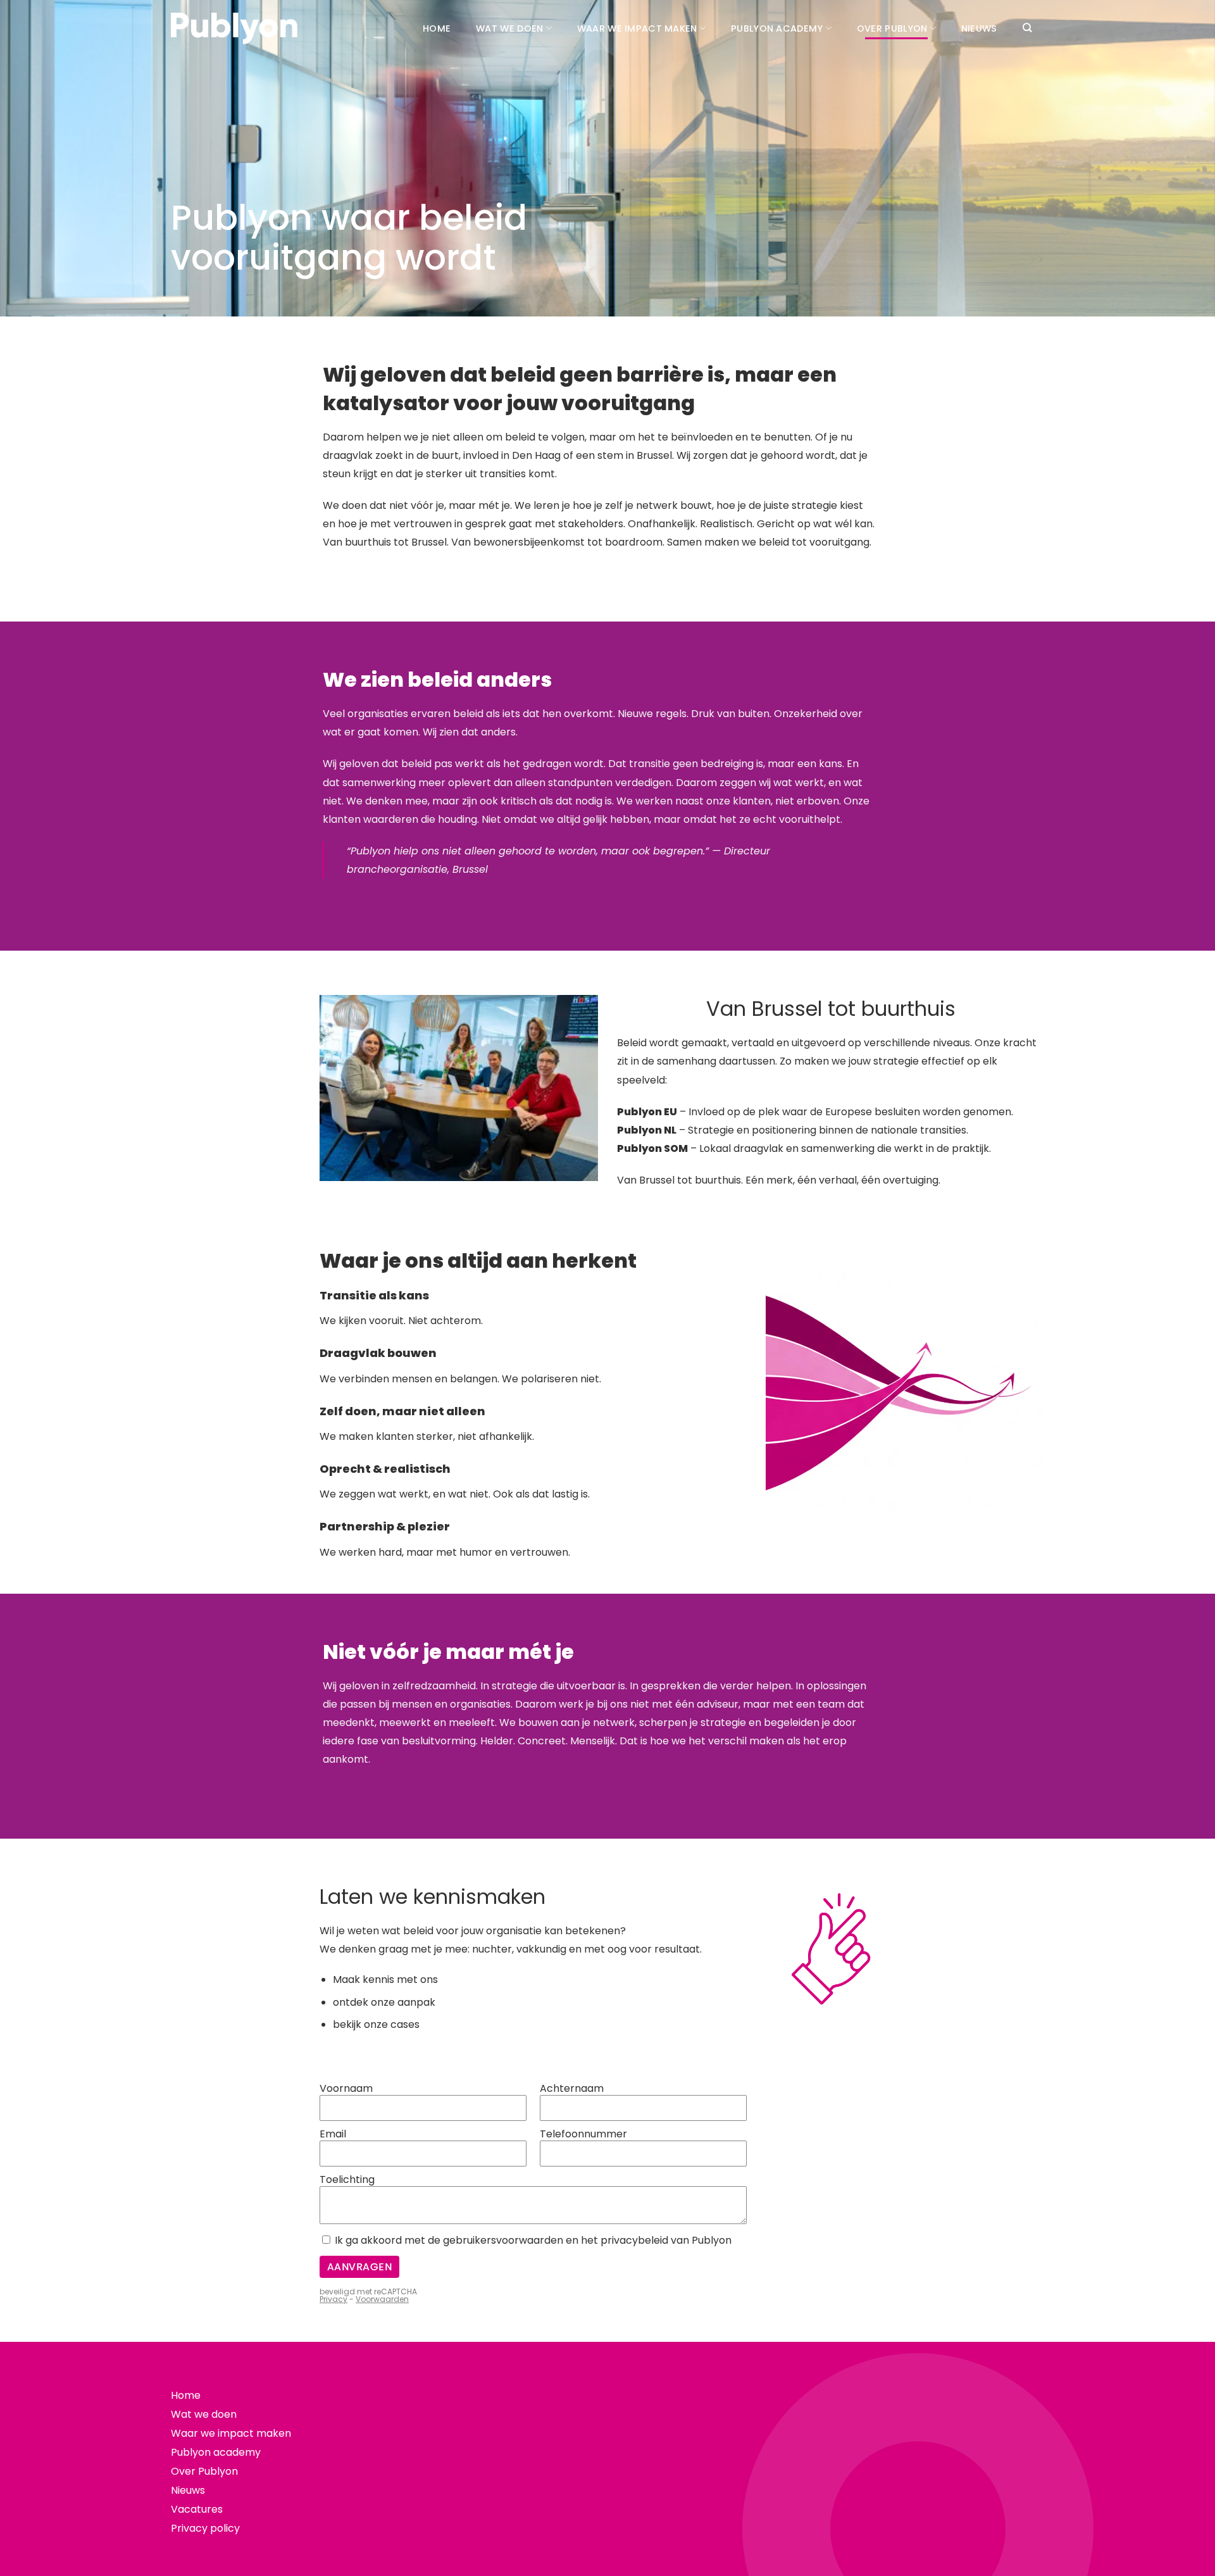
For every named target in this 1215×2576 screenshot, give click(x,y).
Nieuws (979, 28)
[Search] (1027, 28)
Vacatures (197, 2509)
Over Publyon (892, 28)
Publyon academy (777, 28)
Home (437, 28)
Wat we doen (509, 28)
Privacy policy (205, 2528)
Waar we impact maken (637, 28)
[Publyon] (234, 29)
